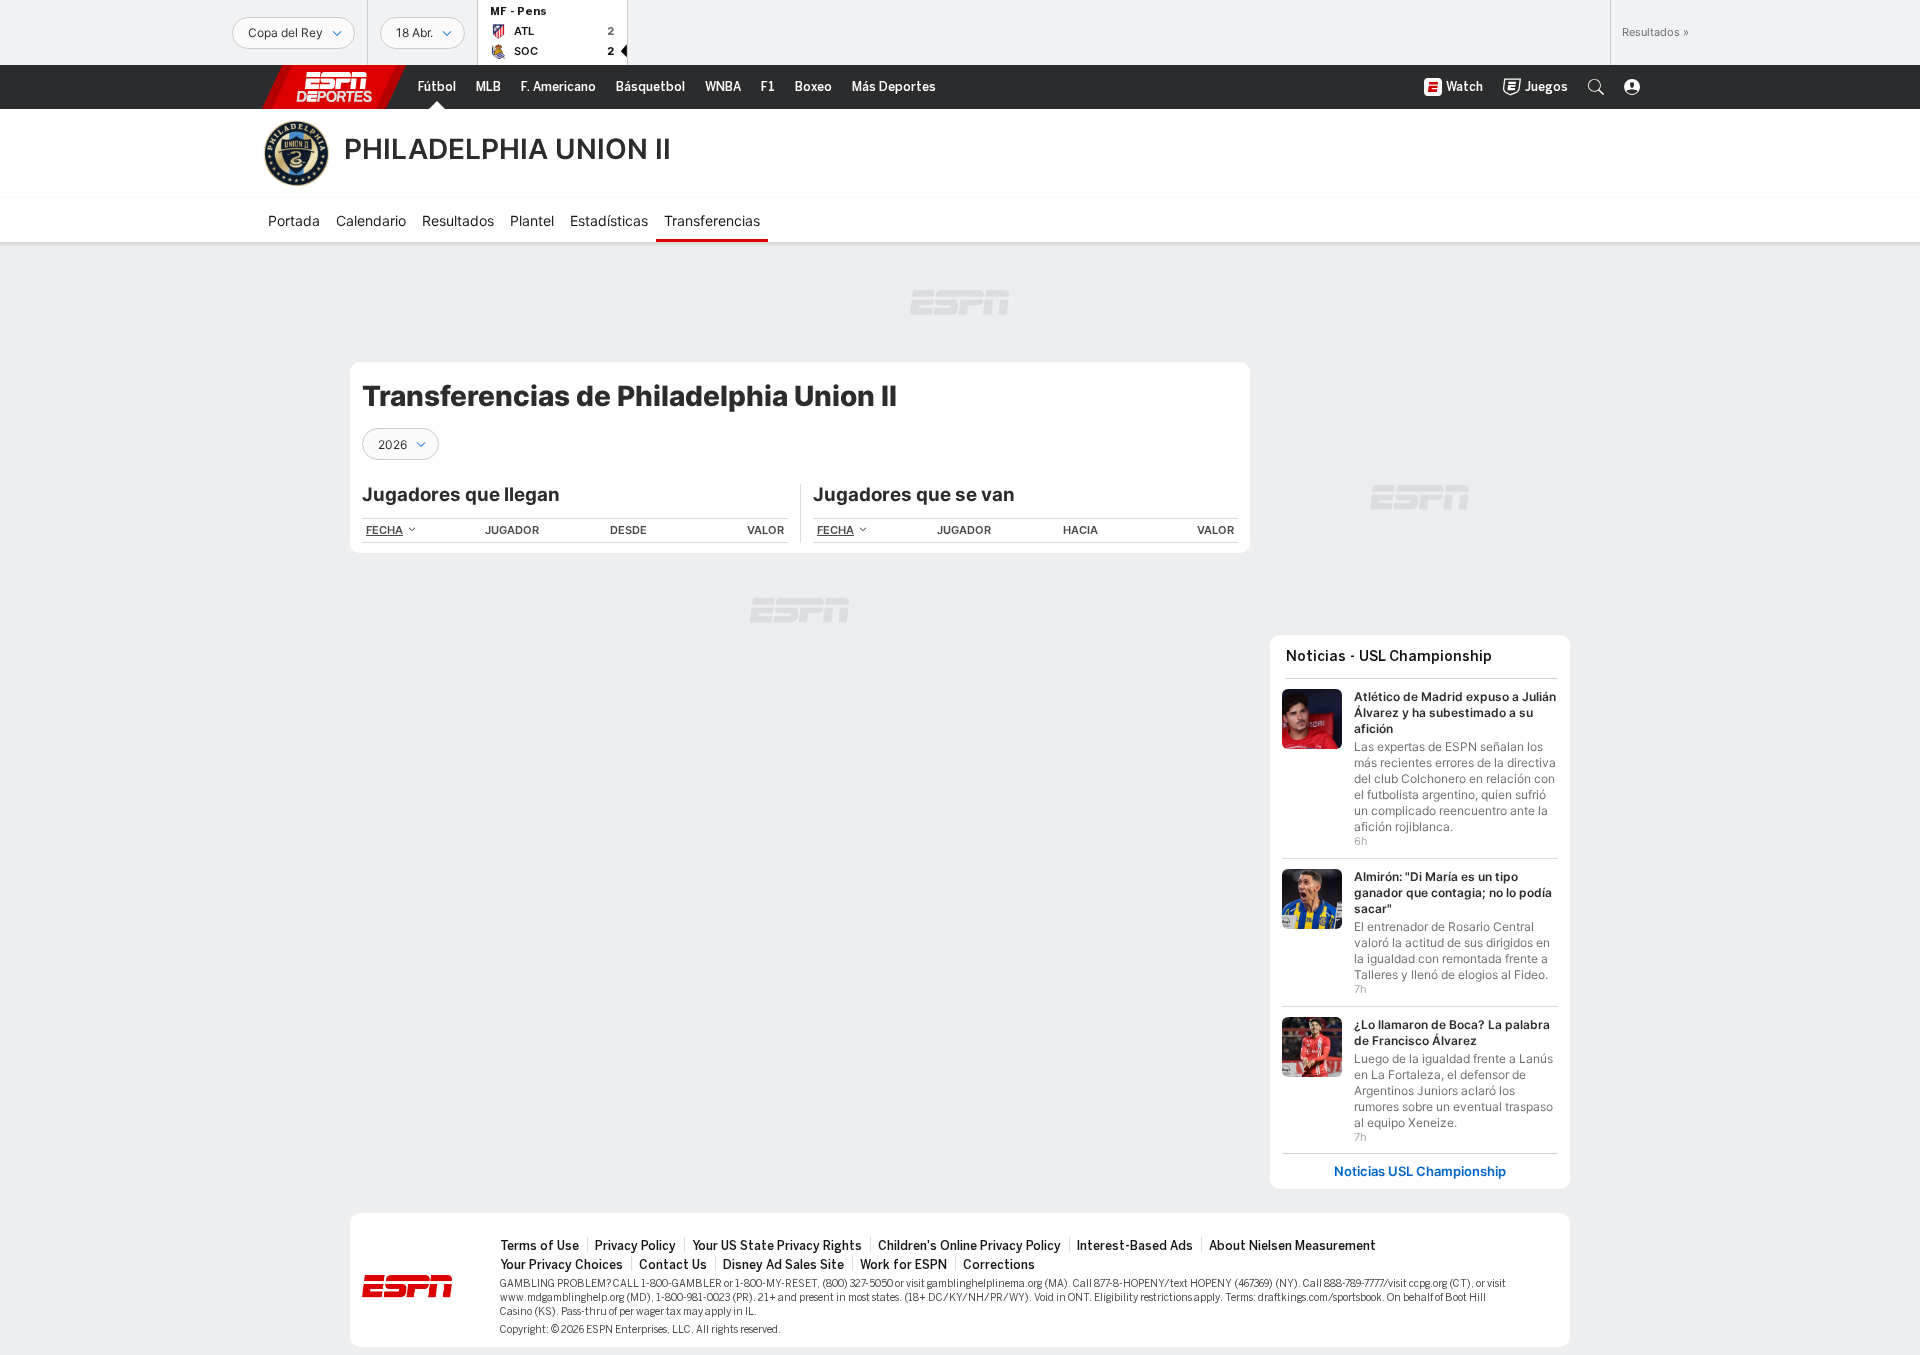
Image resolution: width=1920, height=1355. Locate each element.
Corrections (999, 1265)
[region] (575, 530)
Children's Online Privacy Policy (969, 1246)
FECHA (384, 530)
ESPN (334, 87)
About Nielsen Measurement (1292, 1246)
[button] (1596, 87)
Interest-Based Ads (1135, 1246)
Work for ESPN (903, 1265)
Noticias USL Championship (1420, 1171)
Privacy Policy (635, 1246)
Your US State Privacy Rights (777, 1246)
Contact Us (673, 1265)
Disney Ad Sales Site (783, 1265)
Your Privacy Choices (561, 1265)
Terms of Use (539, 1246)
